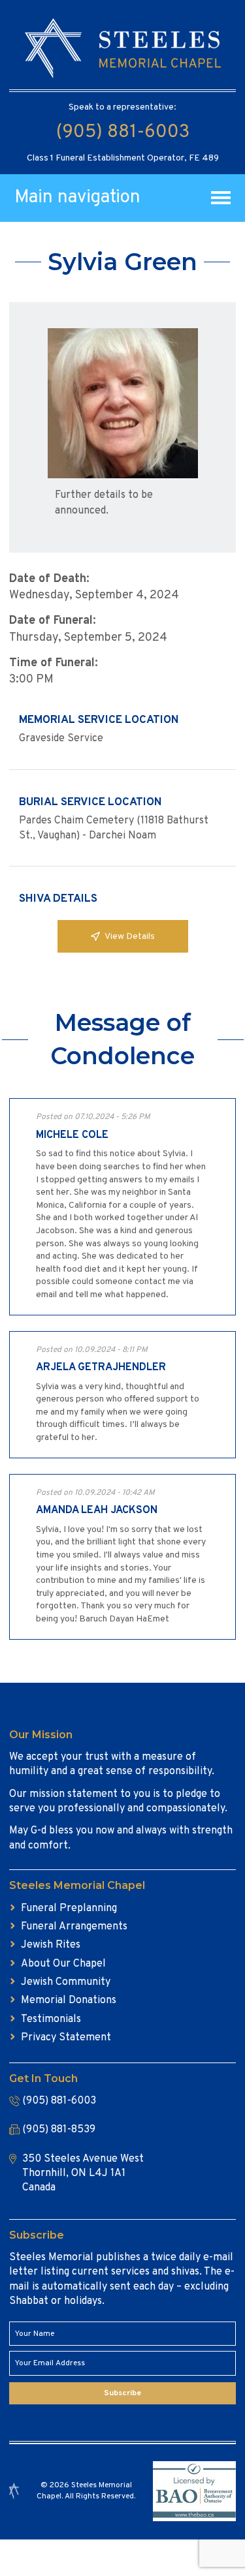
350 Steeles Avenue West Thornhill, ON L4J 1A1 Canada (83, 2174)
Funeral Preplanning (69, 1909)
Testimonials (51, 2019)
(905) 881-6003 (123, 132)
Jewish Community (66, 1982)
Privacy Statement (66, 2038)
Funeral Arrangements (74, 1927)
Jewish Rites (51, 1945)
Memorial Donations (69, 2001)
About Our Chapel (63, 1964)
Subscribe (122, 2393)
